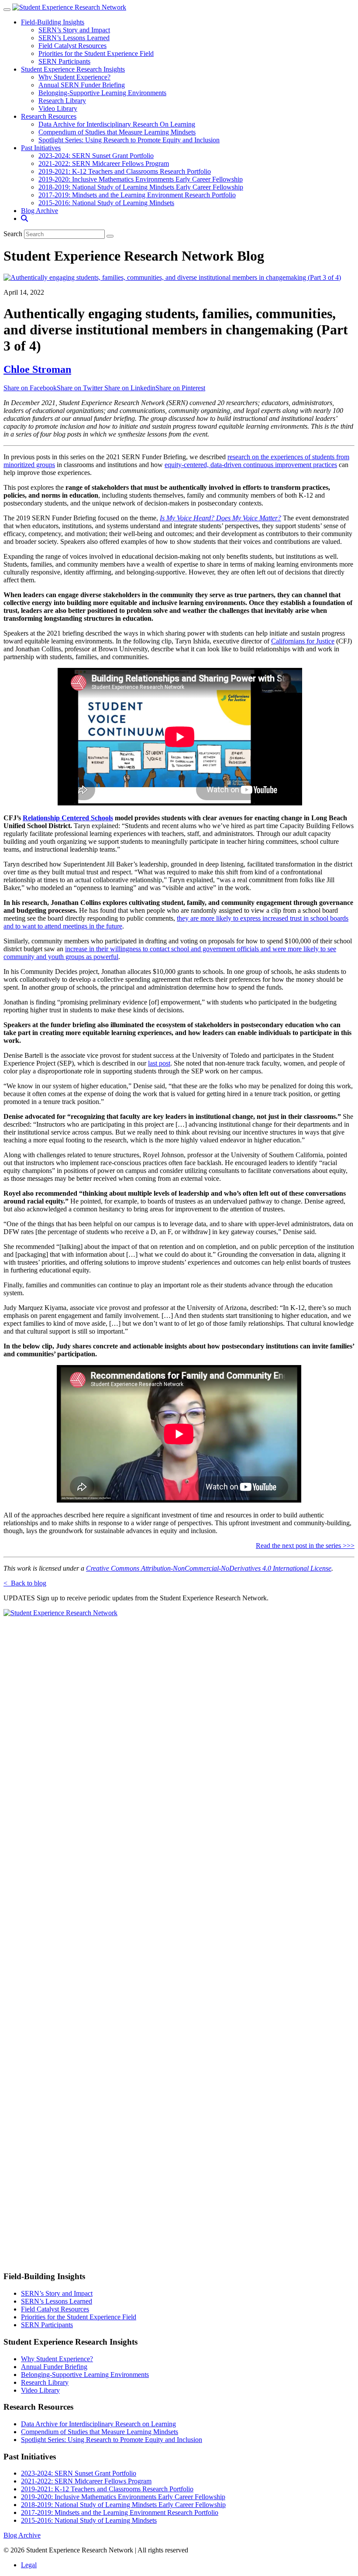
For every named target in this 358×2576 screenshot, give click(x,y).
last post (159, 1063)
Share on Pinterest (180, 388)
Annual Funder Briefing (54, 2367)
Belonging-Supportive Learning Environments (102, 93)
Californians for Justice (303, 641)
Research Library (62, 101)
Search (13, 234)
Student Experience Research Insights (73, 69)
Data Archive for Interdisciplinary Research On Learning (117, 124)
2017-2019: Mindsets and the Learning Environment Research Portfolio (137, 195)
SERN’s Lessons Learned (74, 38)
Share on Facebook (30, 388)
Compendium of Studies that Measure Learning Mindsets (117, 132)
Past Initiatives (41, 148)
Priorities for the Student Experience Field (96, 53)
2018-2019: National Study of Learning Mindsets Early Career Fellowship (141, 187)
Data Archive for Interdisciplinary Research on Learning (98, 2424)
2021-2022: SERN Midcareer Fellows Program (104, 163)
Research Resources (49, 116)
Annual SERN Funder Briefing (82, 85)
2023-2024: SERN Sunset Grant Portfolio (96, 156)
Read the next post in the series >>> (305, 1546)
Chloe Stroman (37, 369)
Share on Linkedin (130, 388)
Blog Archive (40, 211)
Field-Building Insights (53, 22)
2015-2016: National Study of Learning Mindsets (106, 203)
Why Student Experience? (74, 77)
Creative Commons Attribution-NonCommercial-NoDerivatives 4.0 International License (209, 1568)
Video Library (58, 108)
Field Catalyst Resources (72, 46)
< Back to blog (25, 1583)
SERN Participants (64, 61)
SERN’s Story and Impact (74, 30)
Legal (29, 2565)
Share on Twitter (81, 388)
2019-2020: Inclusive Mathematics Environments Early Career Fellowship (141, 179)
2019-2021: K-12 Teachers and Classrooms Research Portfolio (125, 171)
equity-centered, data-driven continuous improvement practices (251, 465)
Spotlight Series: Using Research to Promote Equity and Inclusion (129, 140)
